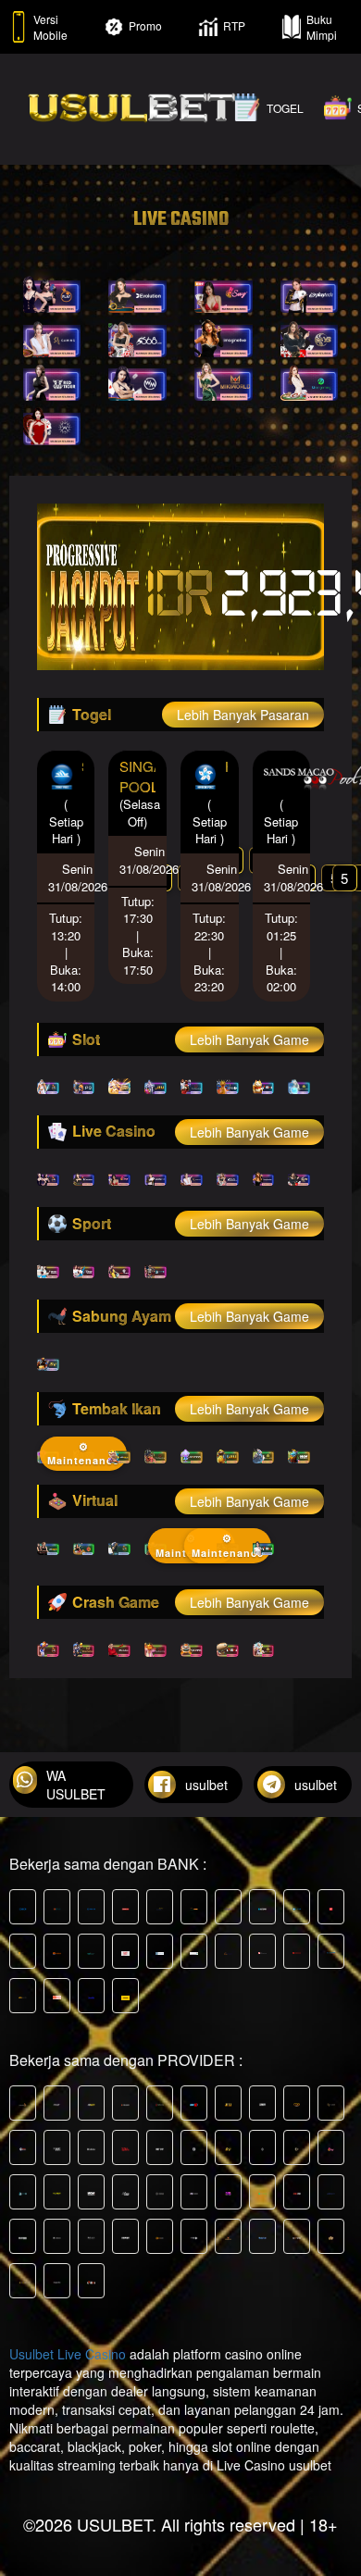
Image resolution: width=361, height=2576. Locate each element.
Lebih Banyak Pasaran (243, 715)
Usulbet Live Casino (68, 2354)
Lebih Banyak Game (249, 1039)
